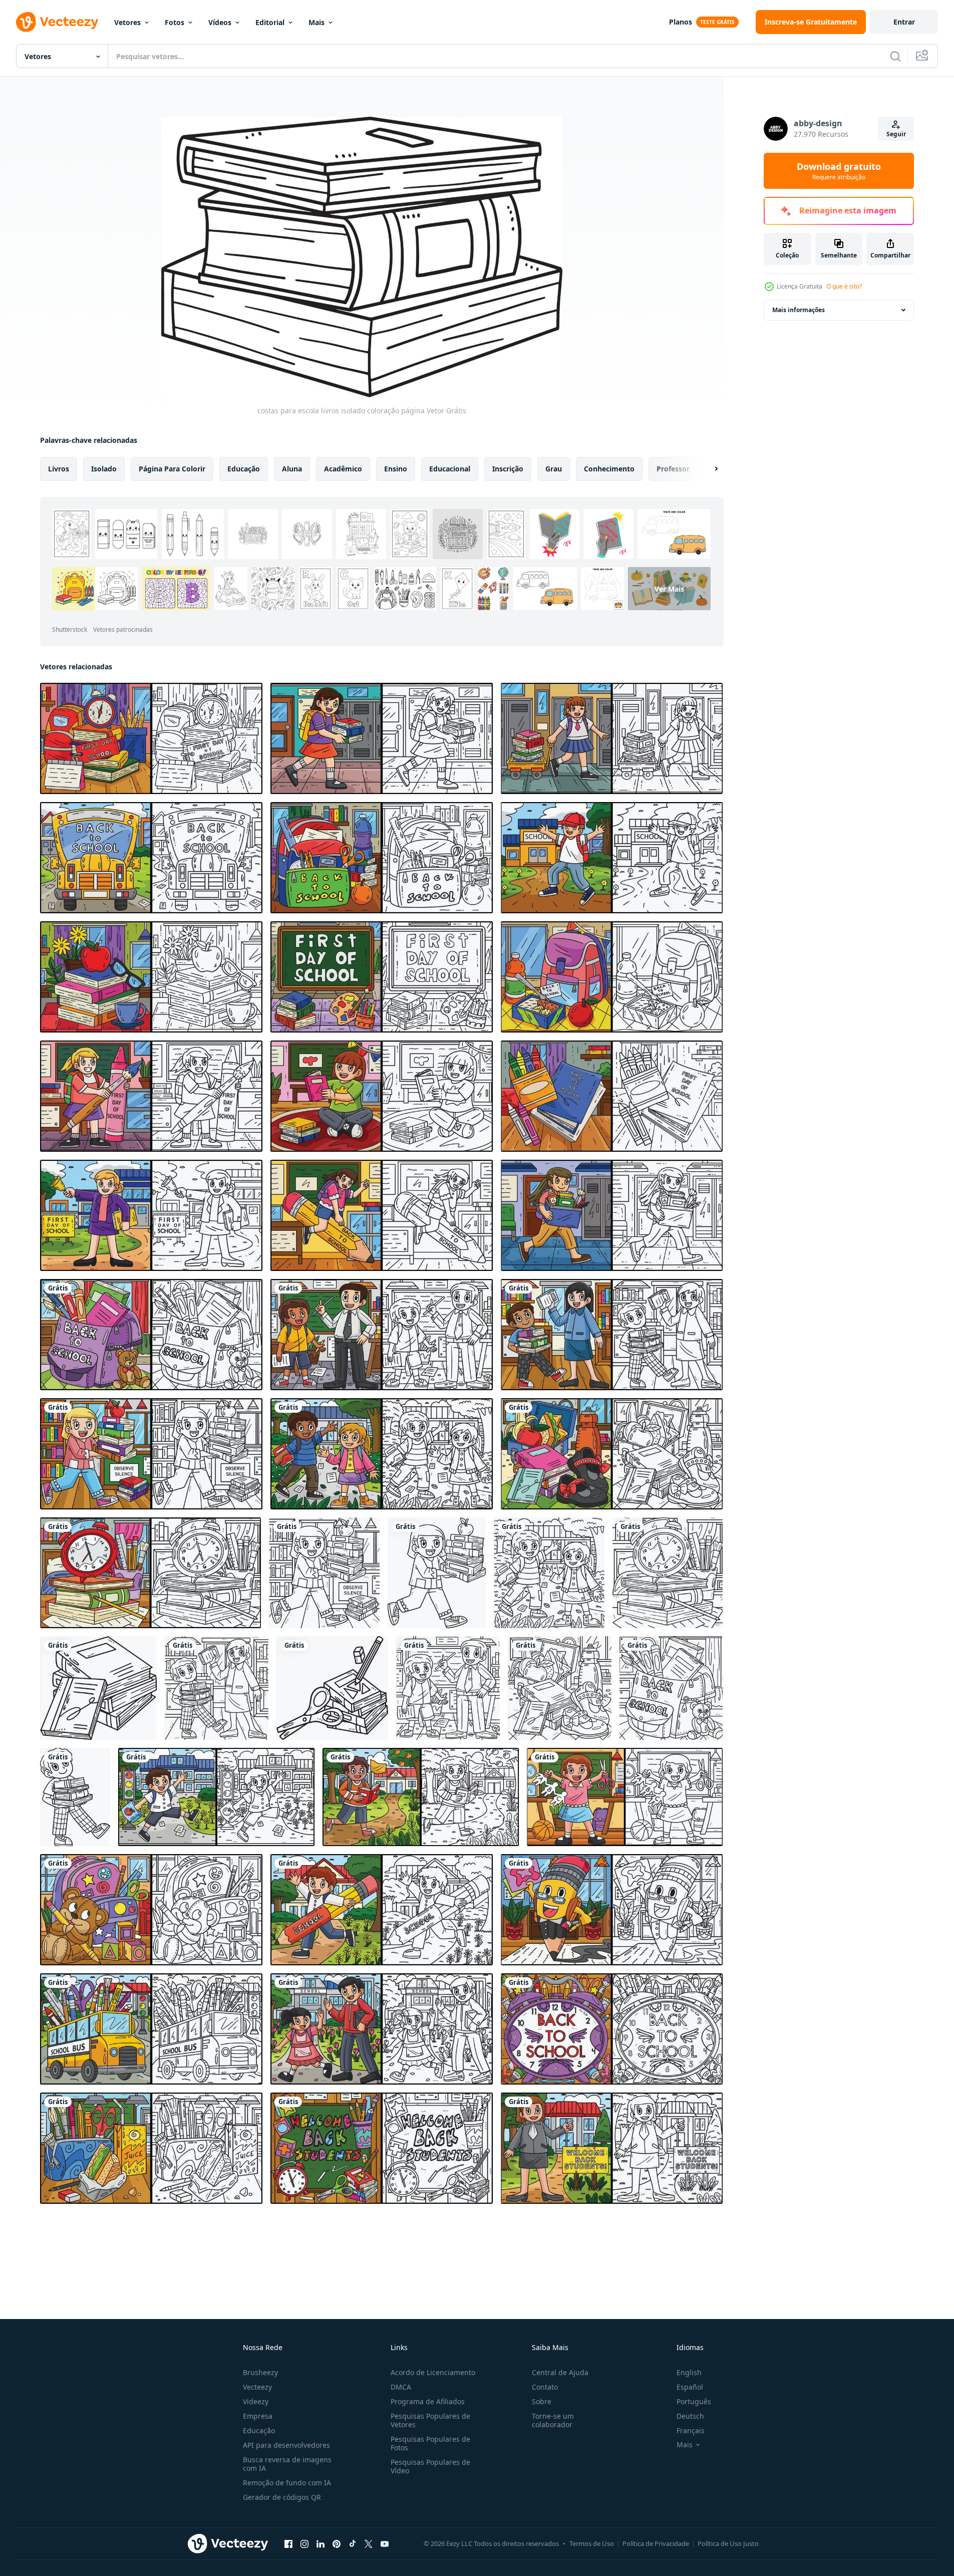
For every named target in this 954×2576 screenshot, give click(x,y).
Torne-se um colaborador (553, 2420)
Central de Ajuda (560, 2372)
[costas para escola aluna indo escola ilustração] (216, 1797)
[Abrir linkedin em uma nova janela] (321, 2543)
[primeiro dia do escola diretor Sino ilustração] (151, 1215)
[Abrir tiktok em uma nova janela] (353, 2543)
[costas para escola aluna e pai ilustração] (382, 2029)
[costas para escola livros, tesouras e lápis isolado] (332, 1688)
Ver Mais (669, 588)
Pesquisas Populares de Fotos (430, 2443)
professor (673, 469)
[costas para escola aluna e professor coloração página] (217, 1688)
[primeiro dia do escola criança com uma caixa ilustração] (612, 1215)
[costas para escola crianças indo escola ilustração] (382, 1454)
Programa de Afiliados (428, 2401)
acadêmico (343, 469)
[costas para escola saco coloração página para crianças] (671, 1688)
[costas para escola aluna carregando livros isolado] (75, 1797)
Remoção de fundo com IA (287, 2483)
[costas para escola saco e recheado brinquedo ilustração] (151, 1910)
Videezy (256, 2401)
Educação (259, 2430)
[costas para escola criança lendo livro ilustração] (421, 1797)
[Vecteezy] (57, 22)
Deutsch (690, 2416)
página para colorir (172, 469)
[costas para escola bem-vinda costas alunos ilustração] (382, 2148)
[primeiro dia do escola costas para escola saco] (382, 858)
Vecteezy (257, 2387)
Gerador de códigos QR (282, 2497)
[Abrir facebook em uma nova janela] (288, 2543)
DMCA (401, 2387)
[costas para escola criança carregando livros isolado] (437, 1573)
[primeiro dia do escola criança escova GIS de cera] (151, 1096)
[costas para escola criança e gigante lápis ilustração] (382, 1910)
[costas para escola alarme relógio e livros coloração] (668, 1573)
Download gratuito (839, 171)
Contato (545, 2387)
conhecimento (609, 469)
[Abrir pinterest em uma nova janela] (337, 2543)
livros (59, 469)
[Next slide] (708, 469)
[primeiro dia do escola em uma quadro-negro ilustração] (382, 977)
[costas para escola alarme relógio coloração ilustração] (612, 2029)
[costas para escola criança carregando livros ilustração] (151, 1454)
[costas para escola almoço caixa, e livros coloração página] (560, 1688)
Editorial (270, 22)
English (689, 2372)
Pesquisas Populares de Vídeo (430, 2466)
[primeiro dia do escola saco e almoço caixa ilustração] (612, 977)
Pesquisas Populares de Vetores (430, 2420)
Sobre (542, 2401)
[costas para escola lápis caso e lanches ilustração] (151, 2148)
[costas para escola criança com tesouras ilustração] (625, 1797)
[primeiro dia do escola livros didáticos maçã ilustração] (151, 977)
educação (244, 469)
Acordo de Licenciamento (433, 2372)
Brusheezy (260, 2372)
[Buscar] (895, 56)
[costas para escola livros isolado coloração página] (98, 1688)
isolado (104, 469)
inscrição (508, 469)
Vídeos (220, 22)
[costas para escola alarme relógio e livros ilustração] (150, 1573)
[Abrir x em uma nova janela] (369, 2543)
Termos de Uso (592, 2543)
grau (554, 469)
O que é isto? (844, 286)
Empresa (258, 2416)
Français (691, 2430)
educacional (450, 469)
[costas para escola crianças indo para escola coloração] (549, 1573)
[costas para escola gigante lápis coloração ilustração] (612, 1910)
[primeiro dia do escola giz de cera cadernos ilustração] (612, 1096)
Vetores (127, 22)
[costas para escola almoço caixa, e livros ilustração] (612, 1454)
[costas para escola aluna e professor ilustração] (382, 1335)
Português (694, 2401)
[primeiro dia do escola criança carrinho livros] (612, 738)
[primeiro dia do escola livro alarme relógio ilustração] (151, 738)
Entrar (904, 22)
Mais (316, 22)
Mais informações (799, 310)
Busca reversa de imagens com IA (287, 2464)
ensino (396, 469)
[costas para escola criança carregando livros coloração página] (324, 1573)
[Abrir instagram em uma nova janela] (304, 2543)
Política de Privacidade (656, 2543)
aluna (292, 469)
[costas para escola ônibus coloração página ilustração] (151, 2029)
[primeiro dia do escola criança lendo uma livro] (382, 1096)
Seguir (896, 134)
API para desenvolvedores (286, 2445)
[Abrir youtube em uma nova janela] (385, 2543)
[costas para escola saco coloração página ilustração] (151, 1335)
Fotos (175, 22)
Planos (681, 22)
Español (690, 2387)
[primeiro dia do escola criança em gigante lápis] (382, 1215)
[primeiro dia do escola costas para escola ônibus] (151, 858)
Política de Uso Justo (728, 2543)
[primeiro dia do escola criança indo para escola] (612, 858)
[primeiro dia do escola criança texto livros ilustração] (382, 738)
